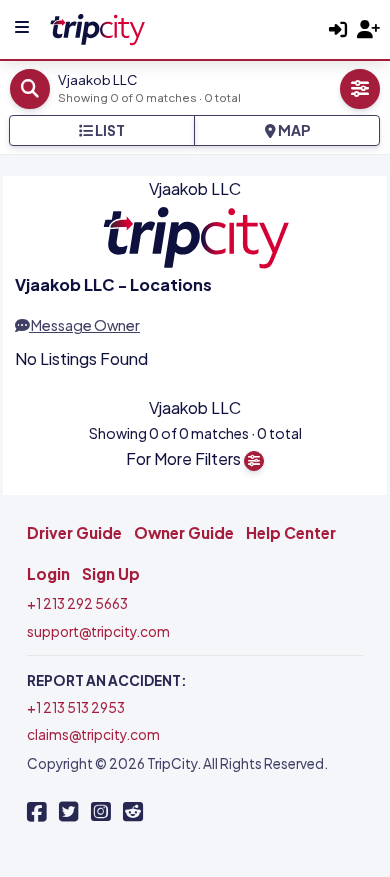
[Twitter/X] (69, 811)
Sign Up (111, 573)
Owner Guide (184, 532)
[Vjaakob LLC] (97, 26)
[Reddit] (133, 811)
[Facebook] (37, 811)
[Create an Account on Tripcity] (368, 29)
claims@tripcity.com (93, 734)
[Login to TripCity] (338, 29)
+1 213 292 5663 (77, 603)
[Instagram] (101, 811)
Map (293, 130)
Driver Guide (74, 532)
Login (48, 573)
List (109, 130)
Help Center (291, 532)
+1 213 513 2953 (76, 707)
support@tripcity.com (98, 631)
